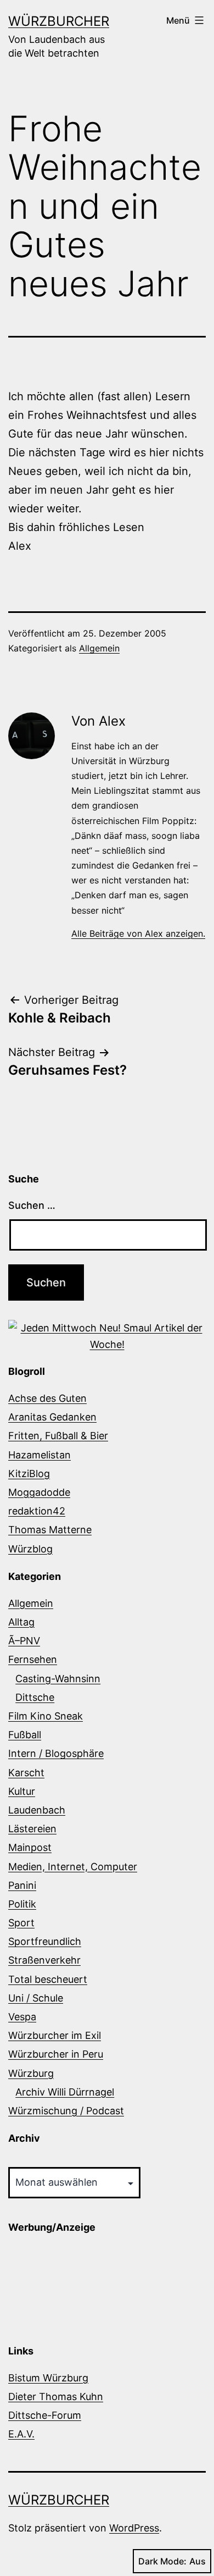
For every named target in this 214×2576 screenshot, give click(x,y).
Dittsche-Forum (45, 2415)
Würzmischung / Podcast (66, 2111)
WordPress (134, 2528)
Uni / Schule (36, 1998)
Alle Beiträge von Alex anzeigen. (138, 933)
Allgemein (99, 648)
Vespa (22, 2017)
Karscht (26, 1773)
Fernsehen (33, 1659)
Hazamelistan (40, 1455)
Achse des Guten (47, 1398)
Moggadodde (39, 1492)
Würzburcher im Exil (55, 2035)
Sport (21, 1923)
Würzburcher (59, 21)
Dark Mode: (162, 2561)
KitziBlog (29, 1474)
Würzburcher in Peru (56, 2054)
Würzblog (30, 1549)
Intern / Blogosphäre (56, 1753)
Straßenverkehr (44, 1960)
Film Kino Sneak (46, 1716)
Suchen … (32, 1205)
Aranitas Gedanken (52, 1417)
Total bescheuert (48, 1979)
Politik (22, 1904)
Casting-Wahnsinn (58, 1679)
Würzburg (31, 2073)
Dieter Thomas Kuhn (56, 2397)
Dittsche (35, 1697)
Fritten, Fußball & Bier (58, 1436)
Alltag (21, 1622)
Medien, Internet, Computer (73, 1867)
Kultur (22, 1791)
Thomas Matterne (50, 1530)
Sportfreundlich (45, 1941)
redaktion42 (37, 1511)
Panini (22, 1885)
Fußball (25, 1735)
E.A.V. (21, 2434)
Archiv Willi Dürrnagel (65, 2092)
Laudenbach (37, 1810)
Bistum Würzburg (48, 2378)
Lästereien (32, 1829)
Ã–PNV (24, 1641)
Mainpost (30, 1847)
